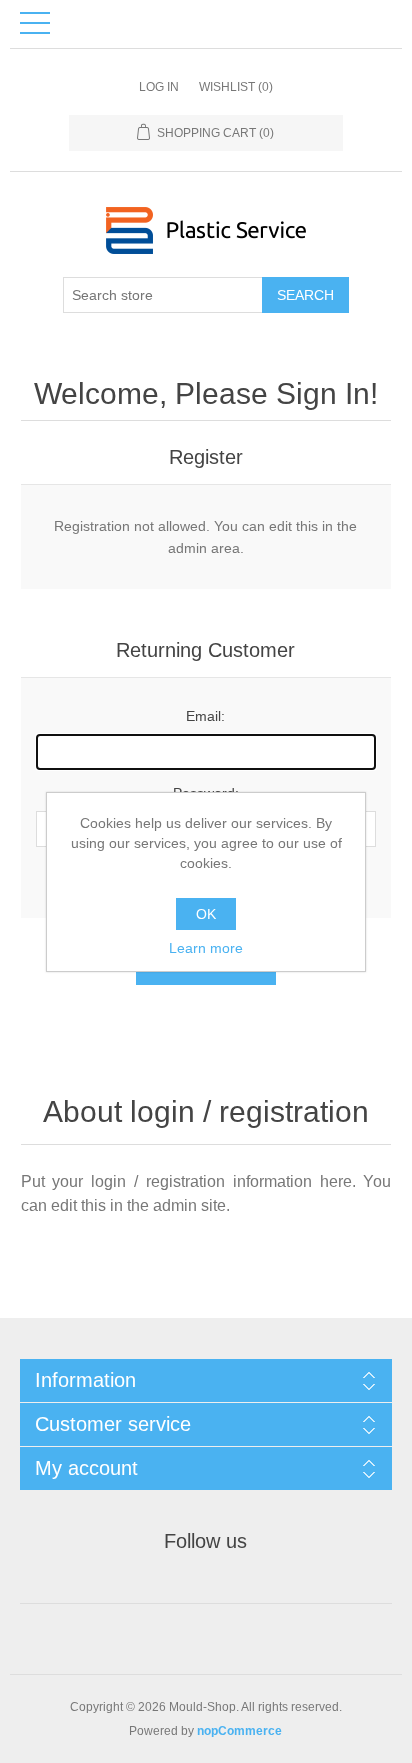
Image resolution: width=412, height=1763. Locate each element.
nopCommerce (239, 1731)
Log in (159, 87)
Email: (205, 716)
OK (206, 914)
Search (305, 295)
